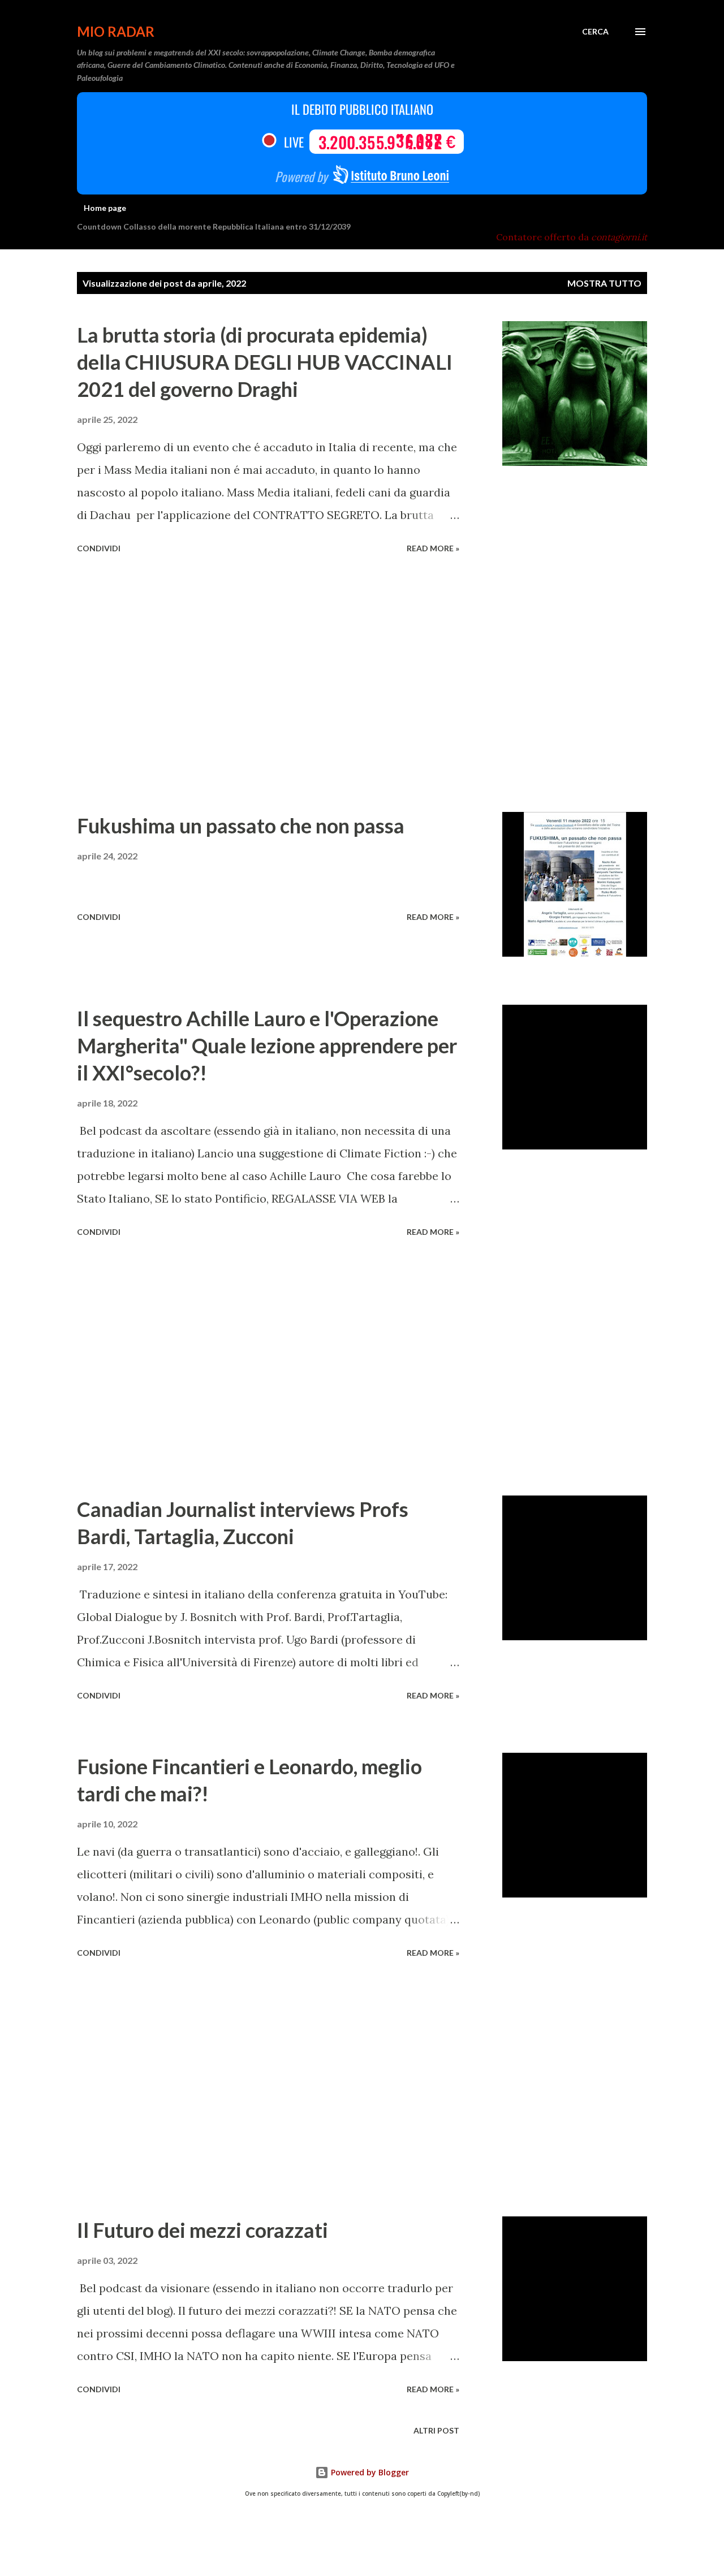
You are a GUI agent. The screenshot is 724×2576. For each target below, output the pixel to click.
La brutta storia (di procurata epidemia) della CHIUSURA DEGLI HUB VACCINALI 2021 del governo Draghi (265, 362)
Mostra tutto (604, 283)
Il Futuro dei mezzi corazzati (202, 2230)
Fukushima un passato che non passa (241, 825)
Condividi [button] (99, 548)
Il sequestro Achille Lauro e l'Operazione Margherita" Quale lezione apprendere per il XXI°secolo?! (267, 1045)
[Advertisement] (268, 685)
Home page (105, 208)
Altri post (436, 2430)
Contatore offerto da (572, 237)
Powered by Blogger (369, 2472)
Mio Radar (116, 31)
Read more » (433, 548)
